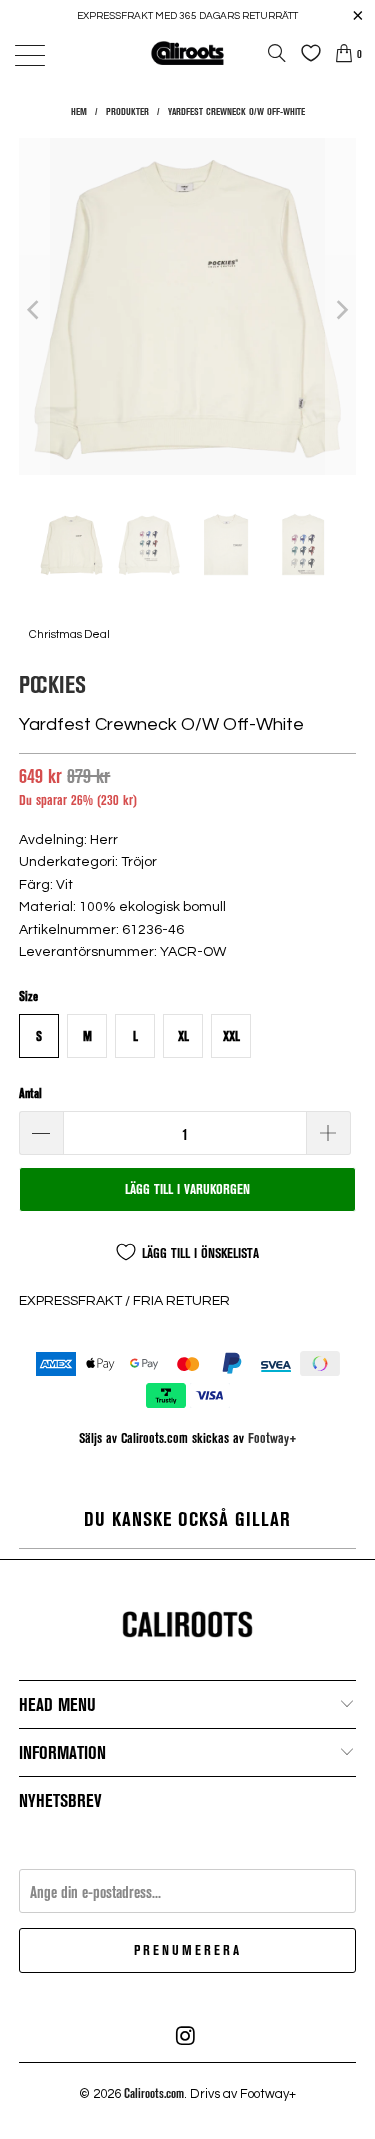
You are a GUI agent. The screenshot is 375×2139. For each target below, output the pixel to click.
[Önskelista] (306, 53)
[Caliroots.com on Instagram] (187, 2036)
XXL (231, 1036)
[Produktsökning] (277, 53)
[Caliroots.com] (188, 52)
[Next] (341, 309)
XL (183, 1036)
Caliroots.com (154, 2093)
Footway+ (272, 1437)
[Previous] (34, 309)
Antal (30, 1093)
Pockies (52, 683)
